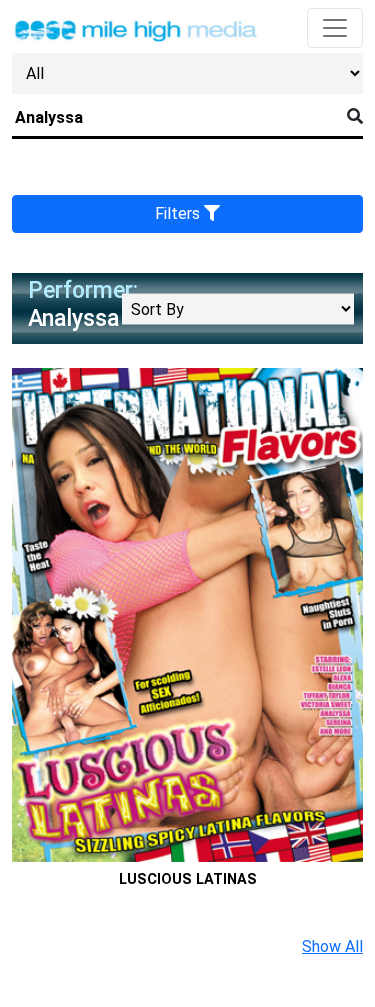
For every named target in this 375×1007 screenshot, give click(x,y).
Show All (332, 946)
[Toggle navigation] (335, 28)
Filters (179, 213)
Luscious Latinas (188, 879)
